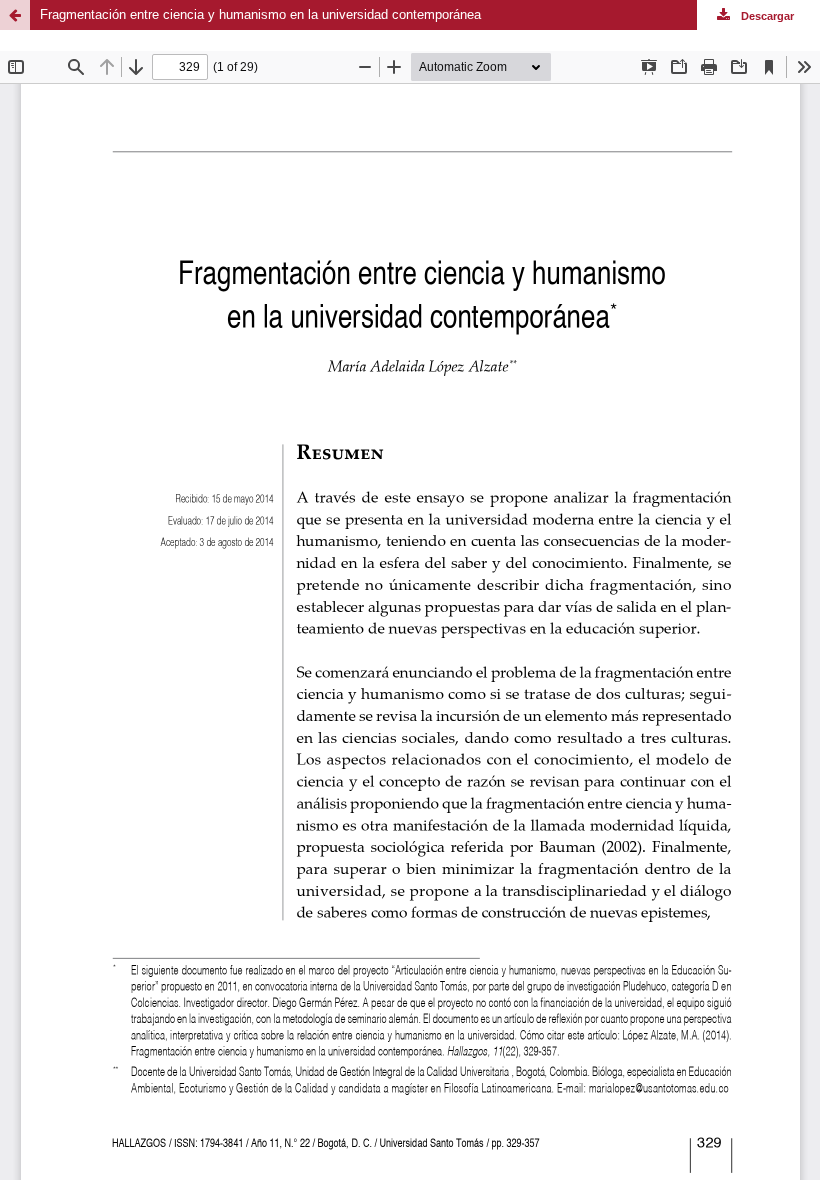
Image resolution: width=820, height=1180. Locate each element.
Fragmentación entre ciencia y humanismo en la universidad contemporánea (260, 14)
